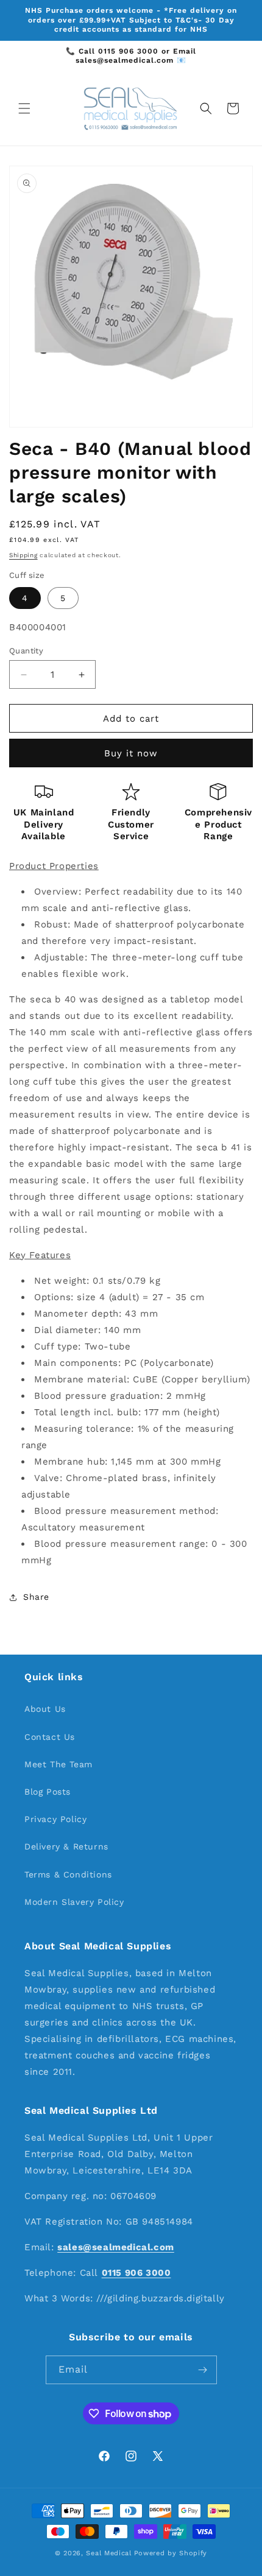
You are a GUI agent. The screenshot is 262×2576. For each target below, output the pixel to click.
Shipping (23, 555)
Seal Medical (108, 2553)
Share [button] (36, 1597)
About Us (45, 1709)
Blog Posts (48, 1792)
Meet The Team (58, 1764)
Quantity (26, 651)
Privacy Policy (55, 1819)
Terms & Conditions (68, 1874)
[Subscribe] (203, 2370)
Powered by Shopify (171, 2553)
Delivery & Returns (66, 1846)
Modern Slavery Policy (74, 1902)
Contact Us (50, 1737)
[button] (24, 108)
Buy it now (131, 753)
